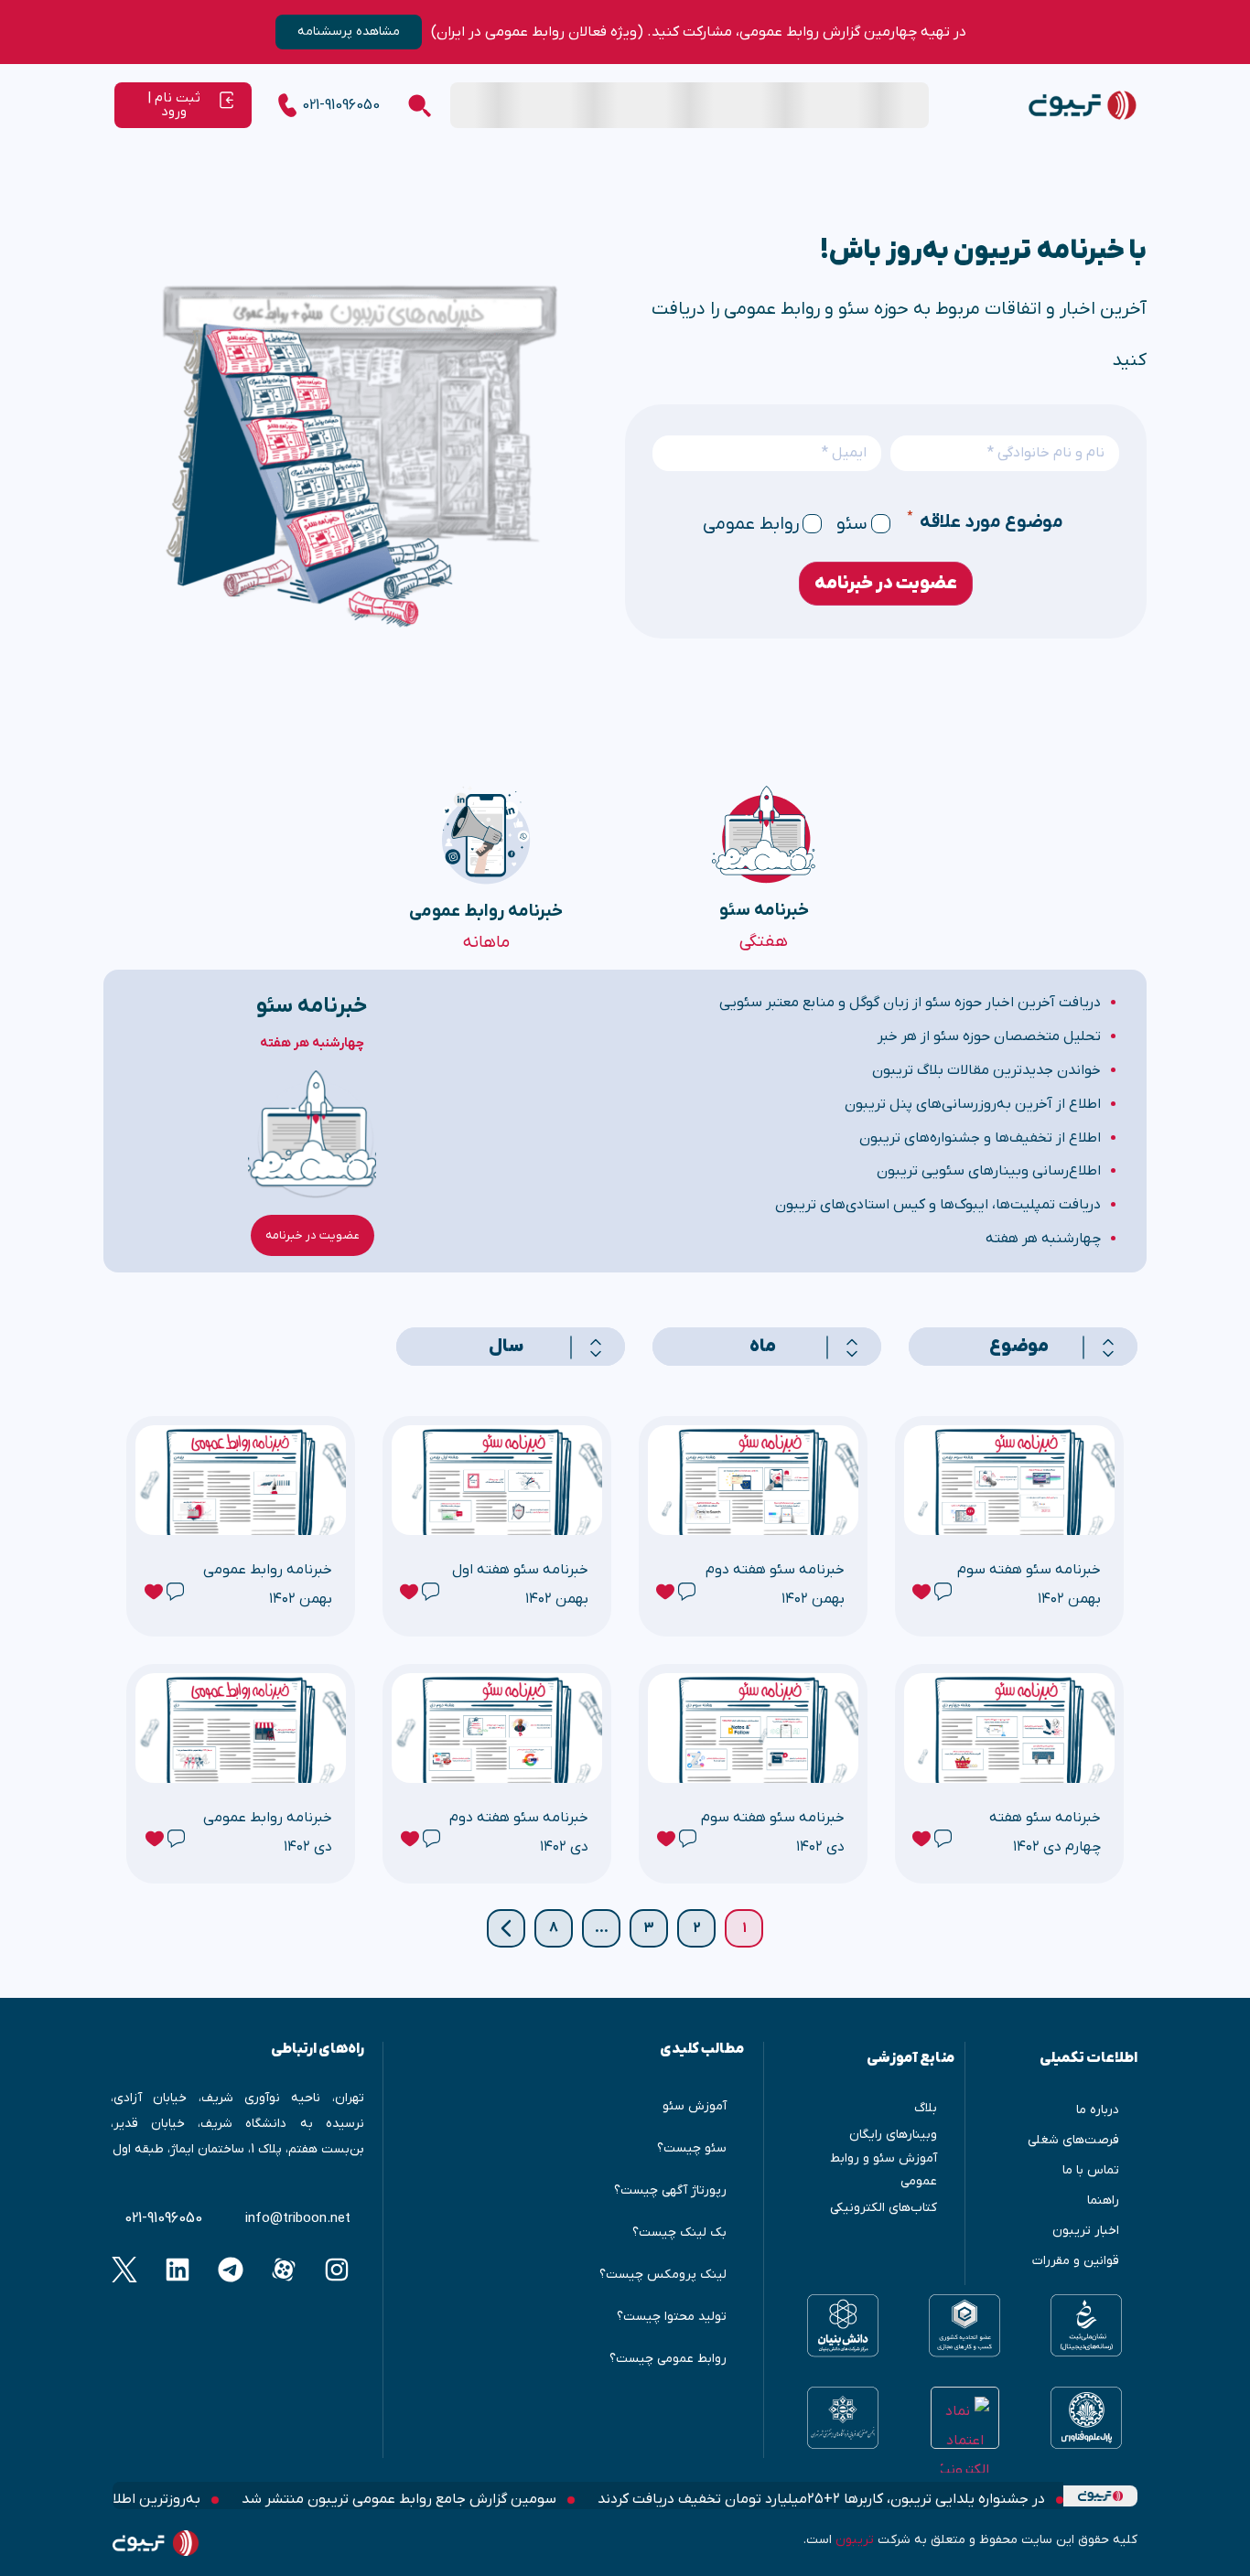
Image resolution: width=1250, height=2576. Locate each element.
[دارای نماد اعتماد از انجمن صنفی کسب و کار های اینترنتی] (843, 2418)
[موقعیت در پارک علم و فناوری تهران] (1086, 2418)
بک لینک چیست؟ (679, 2233)
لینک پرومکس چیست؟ (663, 2275)
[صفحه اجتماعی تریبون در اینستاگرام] (337, 2270)
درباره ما (1098, 2110)
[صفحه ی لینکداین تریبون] (178, 2270)
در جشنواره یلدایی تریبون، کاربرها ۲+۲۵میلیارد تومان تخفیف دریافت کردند (823, 2499)
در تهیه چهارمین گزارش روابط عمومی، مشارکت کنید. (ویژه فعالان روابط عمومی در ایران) (699, 32)
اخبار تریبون (1086, 2231)
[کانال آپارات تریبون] (284, 2270)
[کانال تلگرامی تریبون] (231, 2270)
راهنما (1103, 2200)
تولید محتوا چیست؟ (672, 2317)
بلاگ (926, 2108)
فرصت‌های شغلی (1073, 2140)
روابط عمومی (751, 524)
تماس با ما (1091, 2170)
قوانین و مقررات (1076, 2261)
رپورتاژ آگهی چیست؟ (670, 2190)
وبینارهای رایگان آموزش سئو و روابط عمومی (884, 2157)
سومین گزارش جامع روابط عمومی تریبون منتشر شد (401, 2499)
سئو (852, 524)
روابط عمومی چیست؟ (668, 2359)
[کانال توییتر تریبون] (125, 2270)
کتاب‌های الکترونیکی (884, 2208)
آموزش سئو (695, 2106)
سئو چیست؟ (692, 2148)
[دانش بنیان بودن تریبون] (843, 2326)
